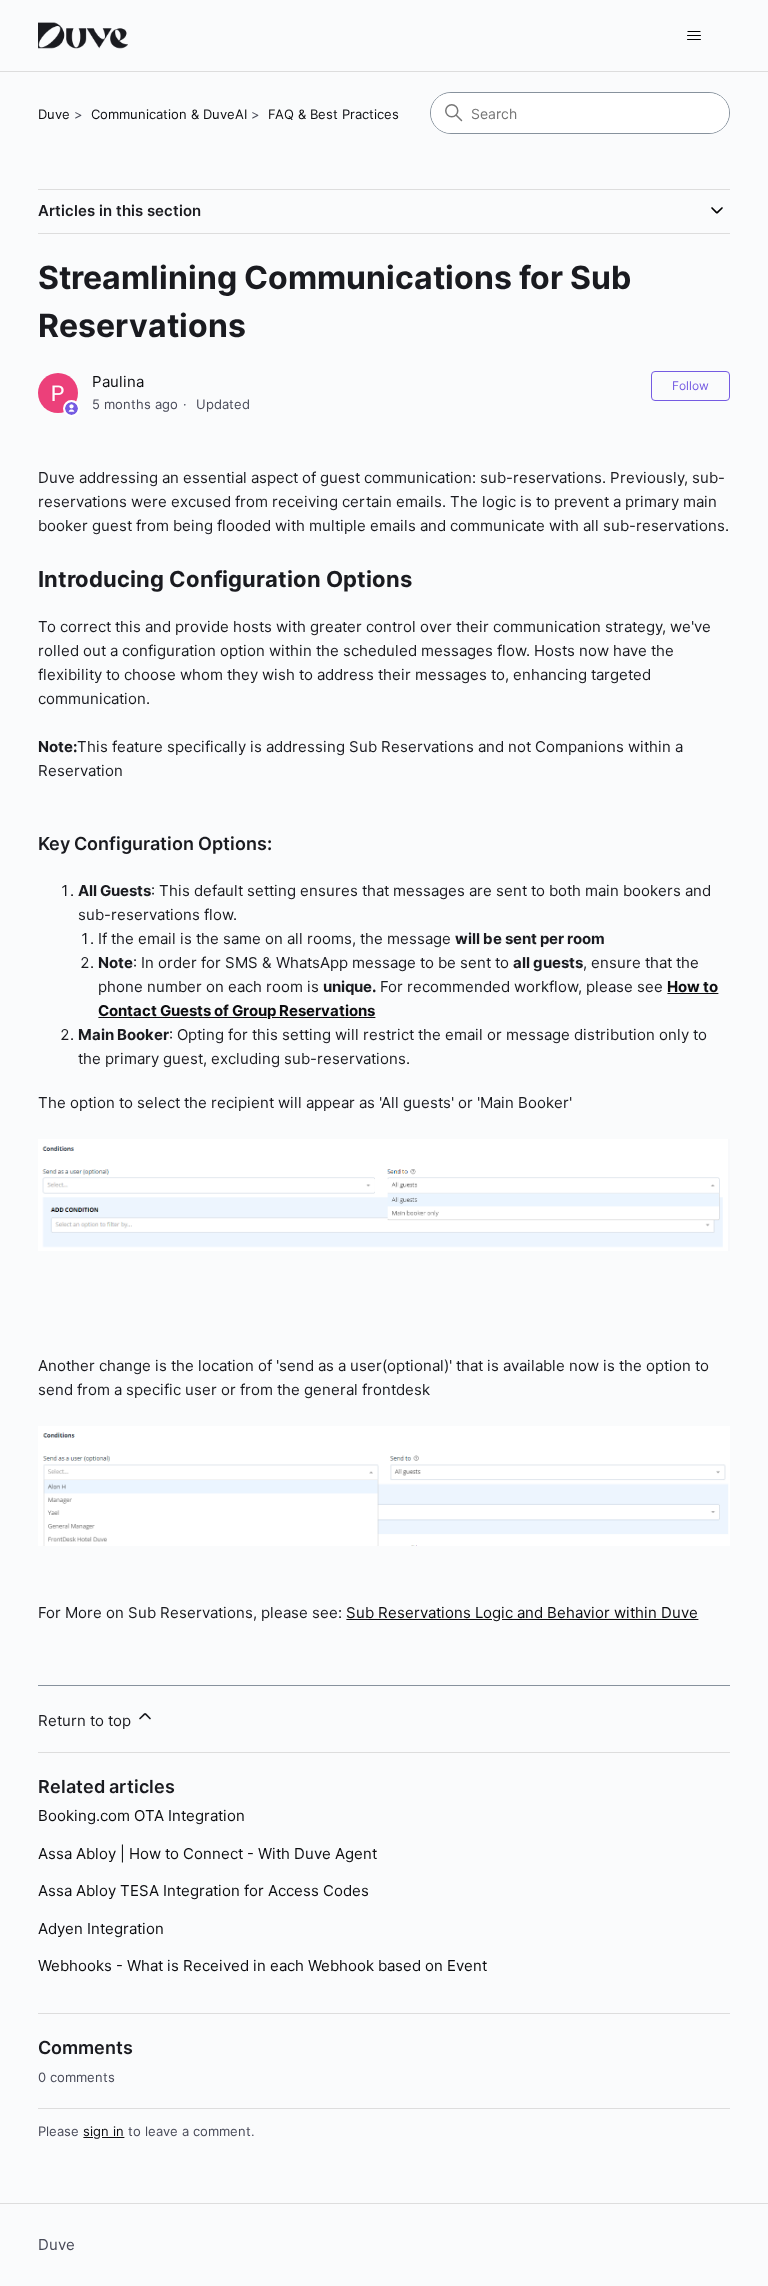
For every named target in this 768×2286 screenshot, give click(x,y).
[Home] (85, 35)
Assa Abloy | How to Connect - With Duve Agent (207, 1853)
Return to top (86, 1720)
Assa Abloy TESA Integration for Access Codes (203, 1890)
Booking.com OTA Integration (141, 1815)
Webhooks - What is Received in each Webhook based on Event (262, 1965)
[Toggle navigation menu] (694, 36)
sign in (103, 2131)
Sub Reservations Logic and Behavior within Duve (522, 1612)
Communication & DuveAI (169, 114)
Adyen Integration (101, 1928)
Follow (690, 385)
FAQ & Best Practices (333, 114)
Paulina (118, 381)
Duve (54, 114)
